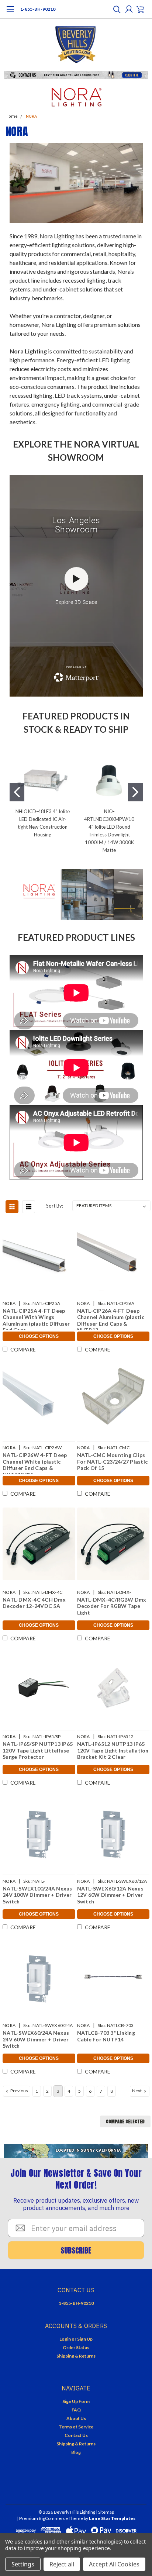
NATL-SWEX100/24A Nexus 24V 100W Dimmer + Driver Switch (37, 1895)
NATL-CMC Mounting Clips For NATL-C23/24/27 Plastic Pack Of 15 (113, 1461)
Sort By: (55, 1206)
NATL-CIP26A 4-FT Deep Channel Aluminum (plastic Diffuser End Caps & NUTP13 (111, 1319)
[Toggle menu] (10, 13)
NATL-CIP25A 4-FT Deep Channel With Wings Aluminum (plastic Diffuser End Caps (36, 1319)
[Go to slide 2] (135, 792)
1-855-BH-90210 (38, 9)
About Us (76, 2418)
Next (137, 2091)
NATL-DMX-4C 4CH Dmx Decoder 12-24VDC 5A (34, 1603)
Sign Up (85, 2339)
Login (65, 2339)
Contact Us (76, 2435)
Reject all (62, 2564)
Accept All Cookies (114, 2564)
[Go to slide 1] (17, 792)
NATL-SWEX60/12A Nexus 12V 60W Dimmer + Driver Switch (110, 1895)
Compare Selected (125, 2121)
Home (12, 116)
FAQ (76, 2410)
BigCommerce (53, 2518)
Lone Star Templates (112, 2518)
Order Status (76, 2347)
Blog (76, 2452)
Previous (19, 2091)
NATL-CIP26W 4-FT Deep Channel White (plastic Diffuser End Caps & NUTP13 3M (35, 1463)
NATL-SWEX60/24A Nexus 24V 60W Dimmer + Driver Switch (36, 2039)
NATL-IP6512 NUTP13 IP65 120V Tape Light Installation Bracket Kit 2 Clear (113, 1750)
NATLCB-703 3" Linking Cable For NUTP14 (106, 2036)
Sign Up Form (76, 2401)
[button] (76, 75)
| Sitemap (105, 2512)
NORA (31, 116)
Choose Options (39, 1336)
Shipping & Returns (76, 2356)
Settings (23, 2564)
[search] (115, 9)
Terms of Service (76, 2427)
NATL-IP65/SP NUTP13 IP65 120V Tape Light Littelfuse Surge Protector (38, 1750)
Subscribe (76, 2250)
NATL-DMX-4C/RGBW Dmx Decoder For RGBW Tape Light (112, 1606)
